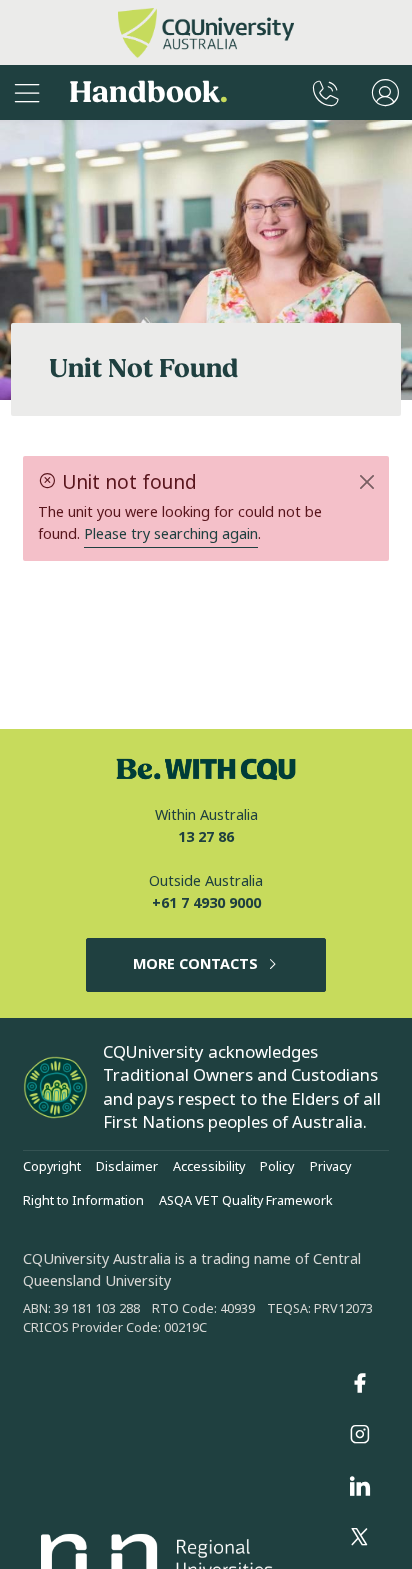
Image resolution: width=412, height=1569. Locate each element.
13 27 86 (206, 837)
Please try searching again (171, 534)
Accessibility (209, 1167)
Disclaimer (127, 1167)
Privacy (330, 1167)
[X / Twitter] (360, 1538)
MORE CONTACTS (195, 964)
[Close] (366, 482)
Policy (277, 1167)
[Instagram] (360, 1435)
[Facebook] (360, 1383)
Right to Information (83, 1201)
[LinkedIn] (360, 1486)
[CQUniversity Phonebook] (326, 92)
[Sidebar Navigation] (27, 92)
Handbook (148, 92)
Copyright (52, 1167)
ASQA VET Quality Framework (246, 1201)
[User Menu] (385, 92)
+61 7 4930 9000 (206, 903)
